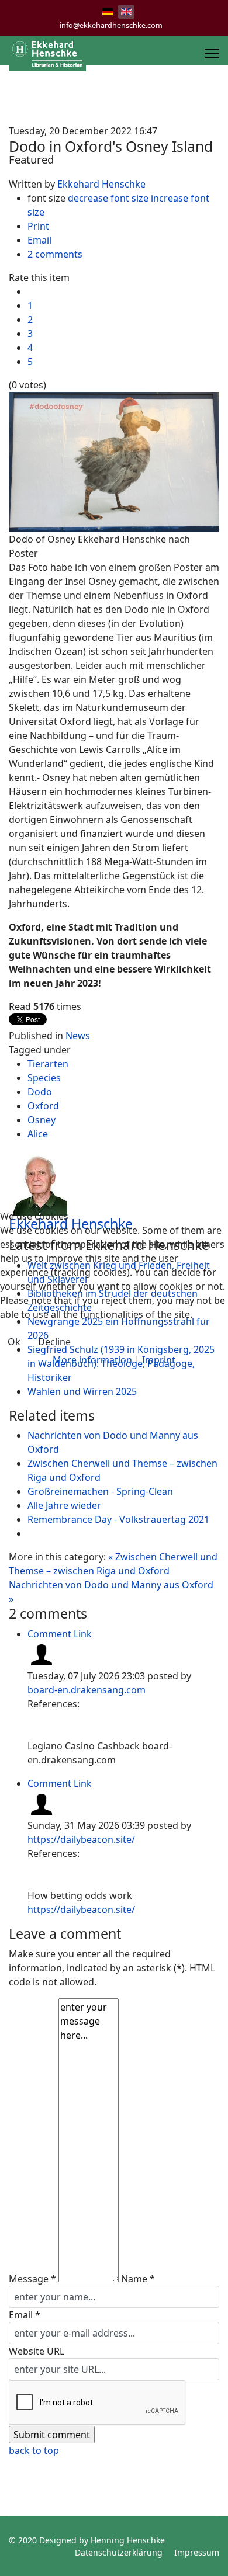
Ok (14, 1342)
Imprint (159, 1360)
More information (92, 1360)
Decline (54, 1342)
